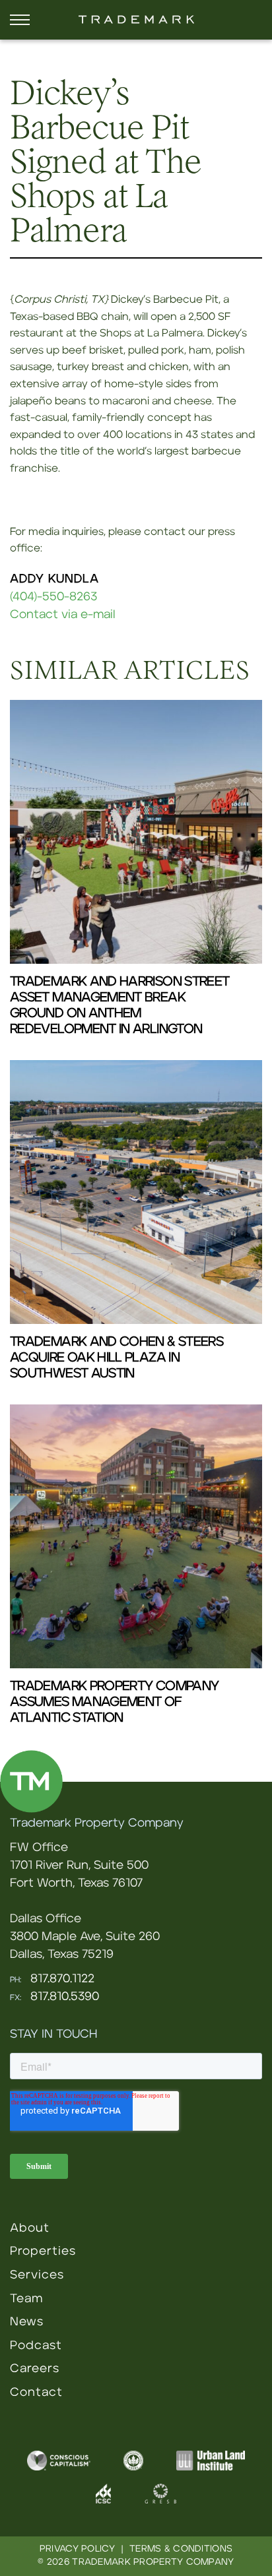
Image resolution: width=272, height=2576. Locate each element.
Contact (36, 2393)
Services (37, 2275)
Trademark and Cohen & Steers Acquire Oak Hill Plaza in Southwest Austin (117, 1358)
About (30, 2228)
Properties (43, 2251)
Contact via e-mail (63, 615)
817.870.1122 (62, 1979)
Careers (35, 2369)
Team (26, 2299)
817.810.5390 (65, 1997)
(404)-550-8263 (53, 597)
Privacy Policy (77, 2549)
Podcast (36, 2346)
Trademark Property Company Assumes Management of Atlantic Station (114, 1702)
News (27, 2322)
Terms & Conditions (181, 2549)
